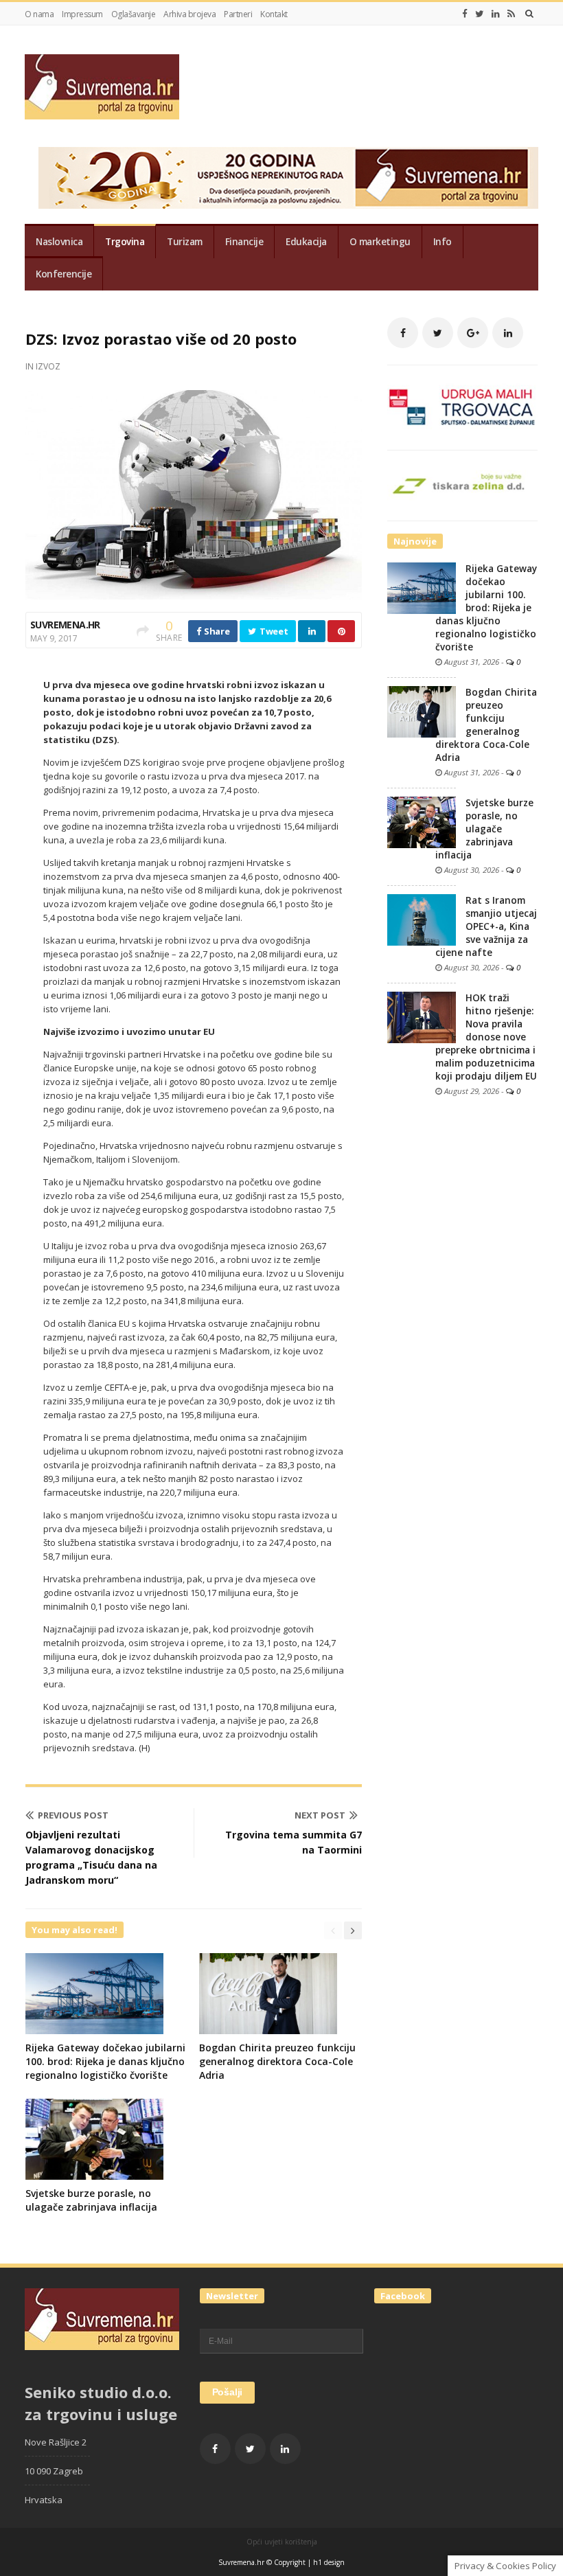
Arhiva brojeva (189, 14)
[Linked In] (496, 14)
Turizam (185, 242)
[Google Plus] (473, 333)
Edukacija (306, 242)
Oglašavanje (134, 14)
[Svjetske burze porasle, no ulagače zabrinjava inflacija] (422, 821)
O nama (39, 14)
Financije (244, 242)
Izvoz (48, 366)
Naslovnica (59, 242)
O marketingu (380, 242)
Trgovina (125, 242)
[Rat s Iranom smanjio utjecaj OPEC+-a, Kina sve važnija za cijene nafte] (422, 919)
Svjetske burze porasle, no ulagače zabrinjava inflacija (91, 2200)
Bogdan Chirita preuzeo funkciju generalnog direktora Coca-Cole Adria (277, 2061)
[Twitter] (480, 14)
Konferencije (64, 274)
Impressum (82, 14)
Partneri (238, 14)
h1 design (329, 2562)
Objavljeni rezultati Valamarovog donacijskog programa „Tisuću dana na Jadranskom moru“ (91, 1857)
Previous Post (73, 1815)
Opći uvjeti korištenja (282, 2542)
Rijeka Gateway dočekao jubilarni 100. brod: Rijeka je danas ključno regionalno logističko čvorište (105, 2061)
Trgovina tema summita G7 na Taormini (294, 1842)
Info (443, 242)
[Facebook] (465, 14)
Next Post (320, 1815)
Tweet (273, 631)
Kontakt (274, 14)
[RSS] (511, 14)
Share (216, 631)
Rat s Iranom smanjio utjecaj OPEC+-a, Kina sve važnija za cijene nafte (486, 926)
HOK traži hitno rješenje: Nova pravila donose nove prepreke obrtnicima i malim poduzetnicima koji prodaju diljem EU (486, 1037)
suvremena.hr (65, 625)
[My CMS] (102, 87)
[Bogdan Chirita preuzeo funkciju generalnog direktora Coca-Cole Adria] (422, 711)
